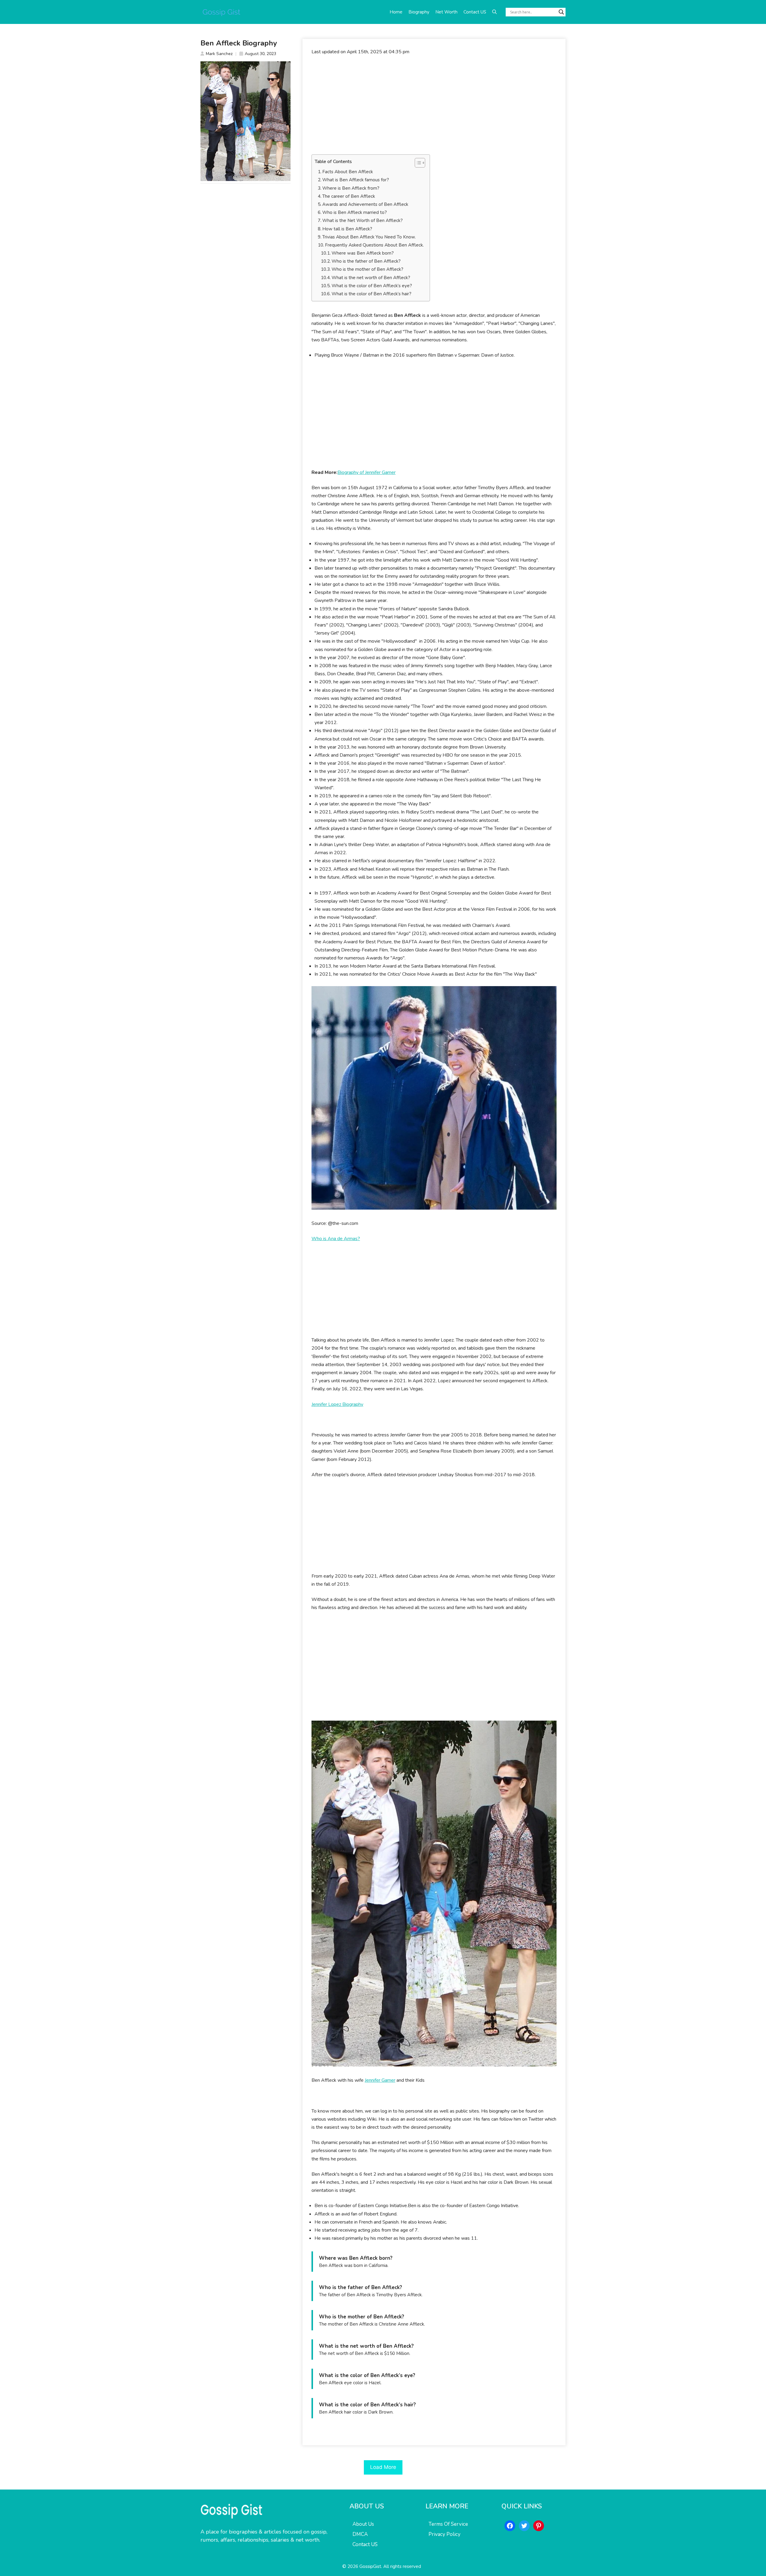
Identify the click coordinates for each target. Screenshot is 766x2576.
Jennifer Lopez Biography (337, 1404)
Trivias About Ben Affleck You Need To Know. (369, 237)
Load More (383, 2467)
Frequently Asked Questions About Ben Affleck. (374, 245)
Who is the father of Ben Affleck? (366, 261)
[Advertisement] (434, 105)
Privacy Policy (444, 2534)
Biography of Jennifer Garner (367, 472)
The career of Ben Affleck (349, 196)
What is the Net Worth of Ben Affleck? (363, 221)
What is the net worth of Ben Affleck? (371, 278)
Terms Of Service (448, 2524)
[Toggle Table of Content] (417, 163)
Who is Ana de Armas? (336, 1239)
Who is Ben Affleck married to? (355, 212)
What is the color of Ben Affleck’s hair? (371, 294)
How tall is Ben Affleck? (347, 229)
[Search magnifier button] (561, 12)
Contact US (475, 12)
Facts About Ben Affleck (348, 172)
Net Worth (446, 12)
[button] (494, 12)
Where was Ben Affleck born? (363, 253)
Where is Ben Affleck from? (351, 188)
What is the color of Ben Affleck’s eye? (372, 286)
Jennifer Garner (380, 2080)
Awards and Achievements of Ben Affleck (365, 204)
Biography (419, 12)
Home (396, 12)
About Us (363, 2524)
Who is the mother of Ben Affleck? (367, 269)
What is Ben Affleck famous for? (356, 180)
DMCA (360, 2534)
